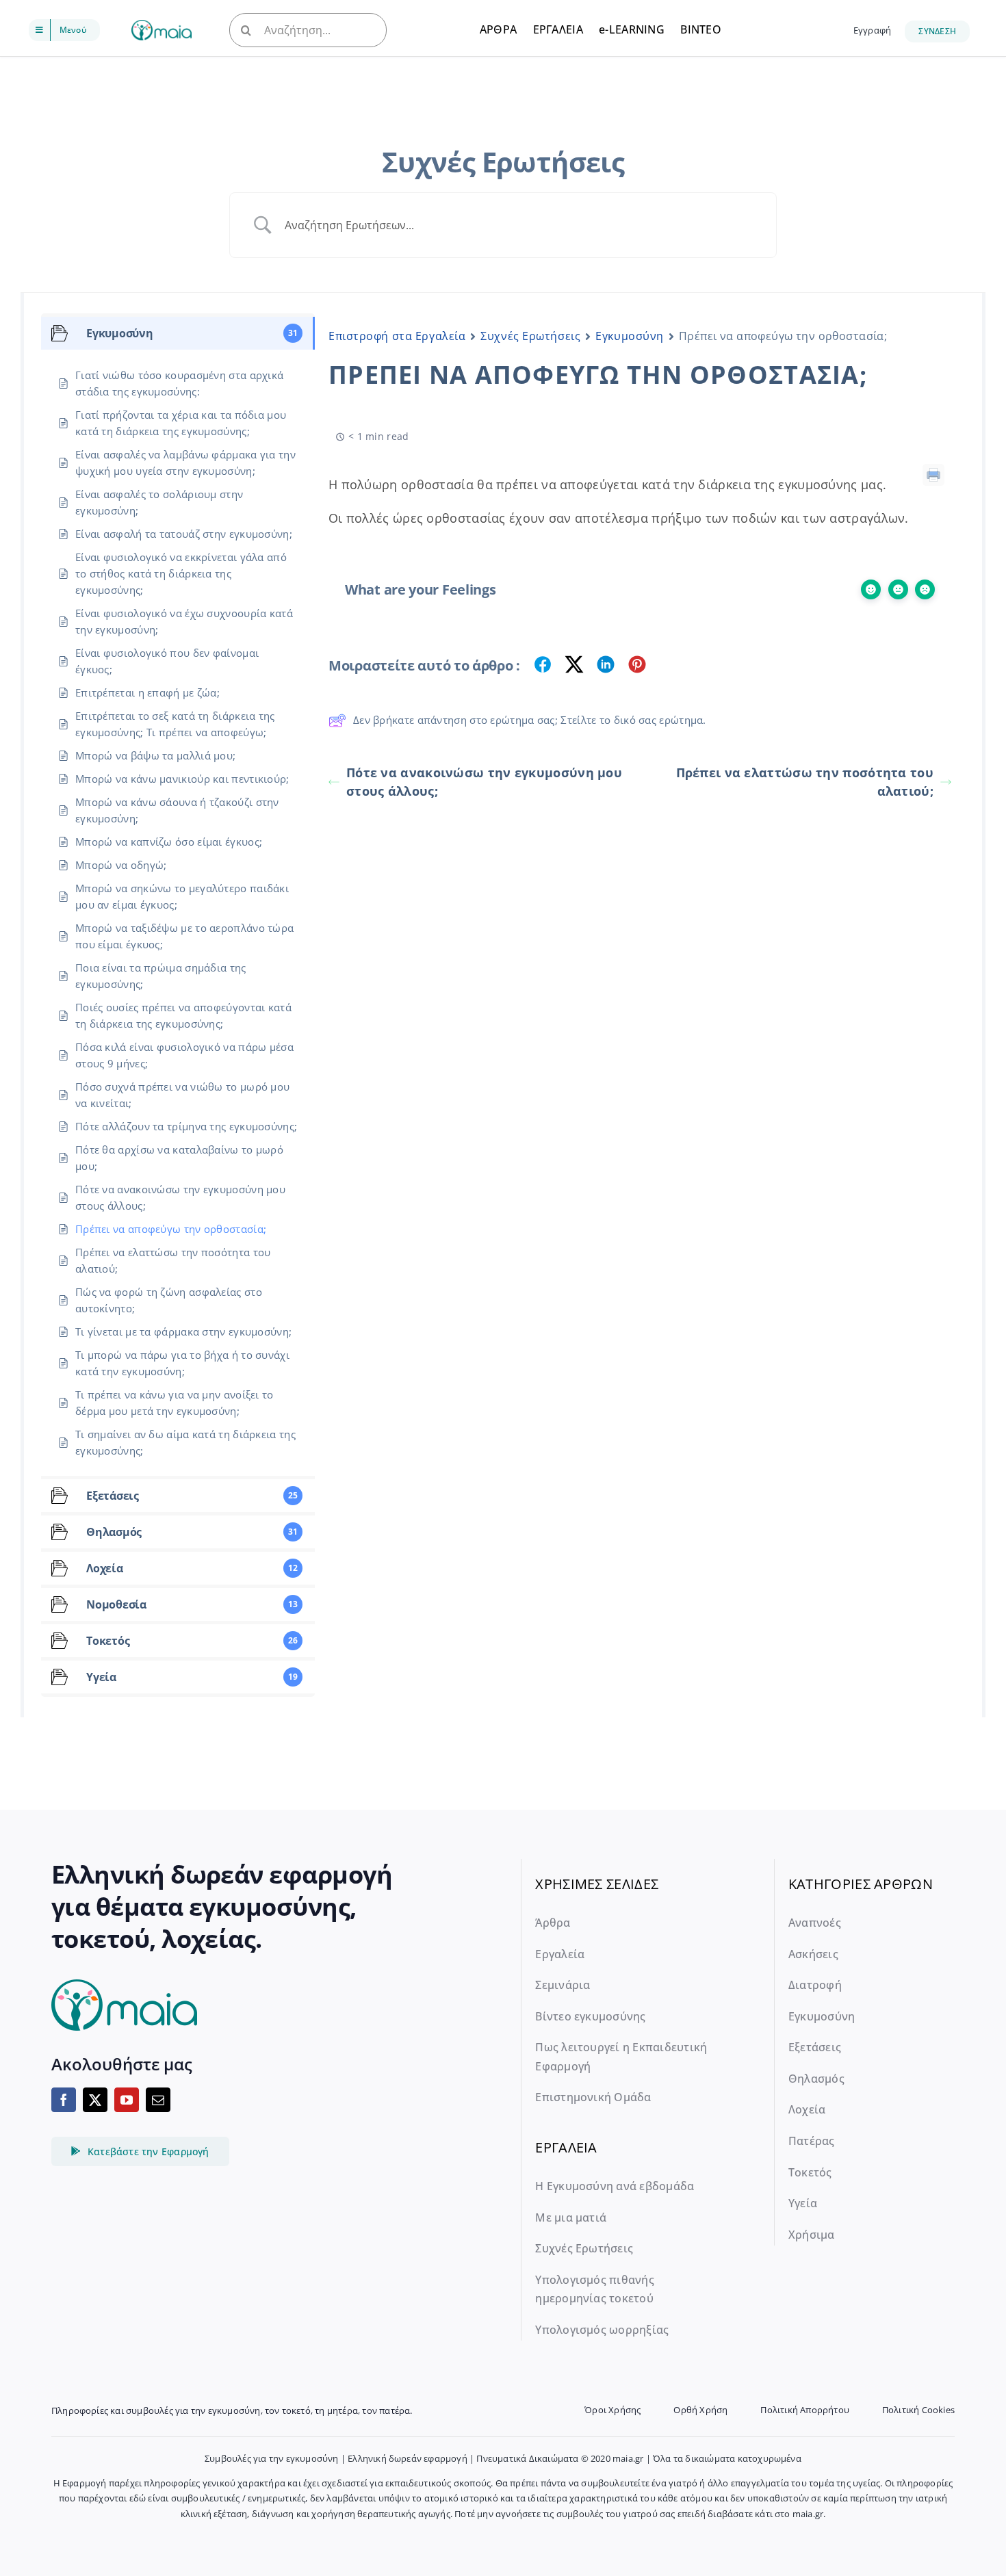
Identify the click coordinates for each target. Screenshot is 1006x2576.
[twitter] (95, 2100)
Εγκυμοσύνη (630, 336)
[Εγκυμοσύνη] (162, 26)
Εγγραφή (872, 30)
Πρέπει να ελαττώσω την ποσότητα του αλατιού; (805, 782)
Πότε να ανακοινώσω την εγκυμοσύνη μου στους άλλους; (484, 782)
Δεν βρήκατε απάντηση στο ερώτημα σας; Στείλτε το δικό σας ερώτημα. (530, 720)
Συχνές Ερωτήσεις (530, 336)
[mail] (158, 2100)
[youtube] (127, 2100)
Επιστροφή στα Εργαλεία (397, 336)
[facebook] (64, 2100)
